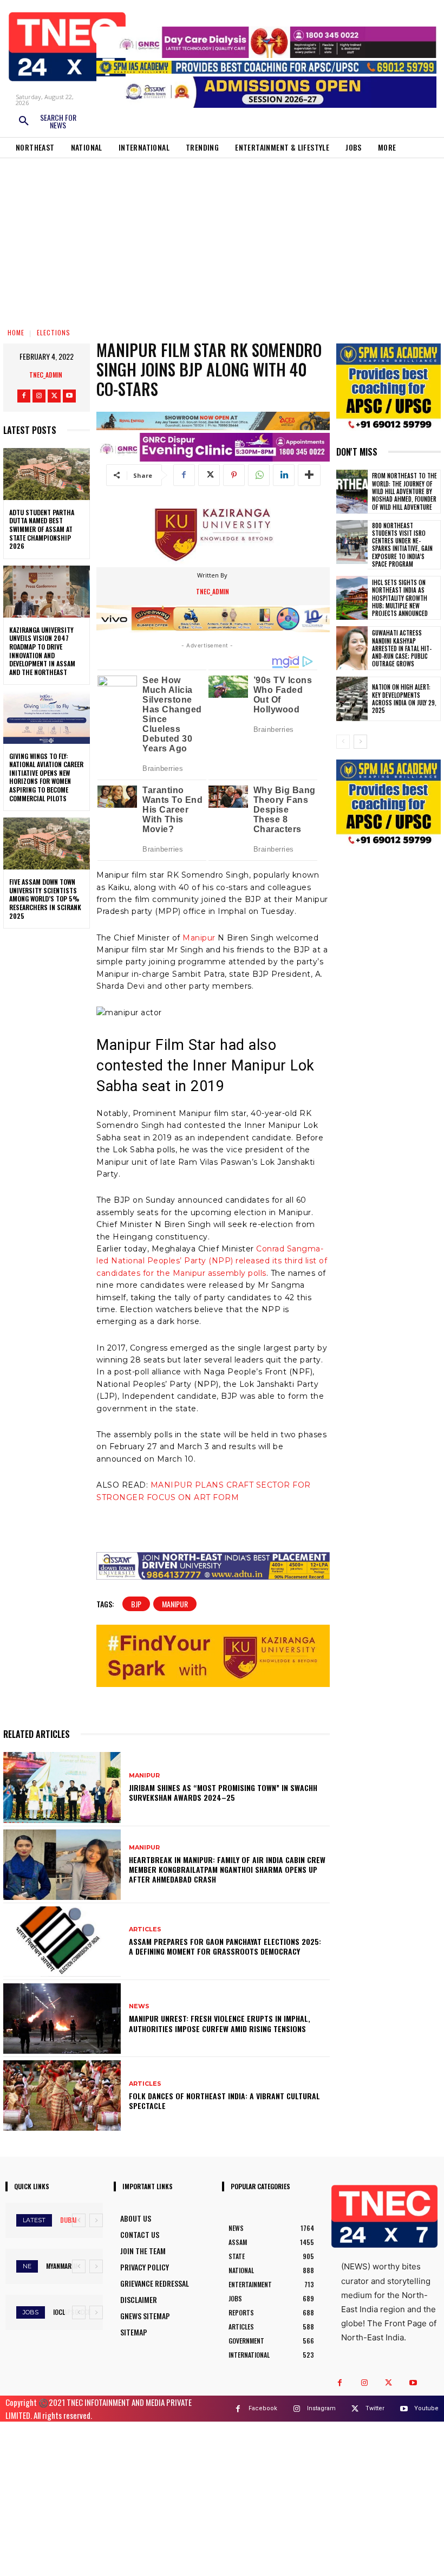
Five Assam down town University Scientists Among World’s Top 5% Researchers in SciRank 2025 (45, 898)
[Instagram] (39, 396)
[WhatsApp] (259, 475)
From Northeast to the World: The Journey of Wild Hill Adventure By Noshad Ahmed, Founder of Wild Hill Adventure (404, 491)
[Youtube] (69, 396)
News (139, 2006)
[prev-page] (343, 742)
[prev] (79, 2220)
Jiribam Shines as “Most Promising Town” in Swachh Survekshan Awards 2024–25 (223, 1792)
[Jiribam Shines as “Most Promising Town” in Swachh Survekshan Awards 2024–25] (62, 1787)
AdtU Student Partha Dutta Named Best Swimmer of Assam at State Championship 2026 (42, 529)
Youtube (426, 2408)
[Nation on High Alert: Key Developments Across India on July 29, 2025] (352, 699)
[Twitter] (54, 396)
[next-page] (360, 742)
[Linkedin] (284, 475)
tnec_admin (46, 375)
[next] (96, 2220)
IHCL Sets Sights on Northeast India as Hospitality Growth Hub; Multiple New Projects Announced (400, 598)
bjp (136, 1604)
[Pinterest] (234, 475)
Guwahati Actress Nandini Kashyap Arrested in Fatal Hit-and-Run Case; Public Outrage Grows (402, 648)
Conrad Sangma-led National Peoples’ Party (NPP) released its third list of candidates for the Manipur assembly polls (212, 1261)
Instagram (321, 2408)
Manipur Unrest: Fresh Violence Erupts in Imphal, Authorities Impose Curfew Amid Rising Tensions (220, 2023)
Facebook (263, 2408)
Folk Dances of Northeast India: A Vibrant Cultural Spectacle (224, 2101)
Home (16, 332)
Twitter (375, 2408)
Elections (54, 332)
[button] (47, 121)
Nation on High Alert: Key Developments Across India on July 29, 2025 (404, 699)
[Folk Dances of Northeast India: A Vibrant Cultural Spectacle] (62, 2095)
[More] (309, 475)
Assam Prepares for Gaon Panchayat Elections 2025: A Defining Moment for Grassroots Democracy (225, 1946)
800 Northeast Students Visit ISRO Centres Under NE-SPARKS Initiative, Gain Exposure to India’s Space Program (402, 545)
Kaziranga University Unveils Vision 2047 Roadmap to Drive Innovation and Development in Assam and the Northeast (42, 651)
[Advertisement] (222, 239)
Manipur (199, 938)
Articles (145, 1929)
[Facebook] (24, 396)
